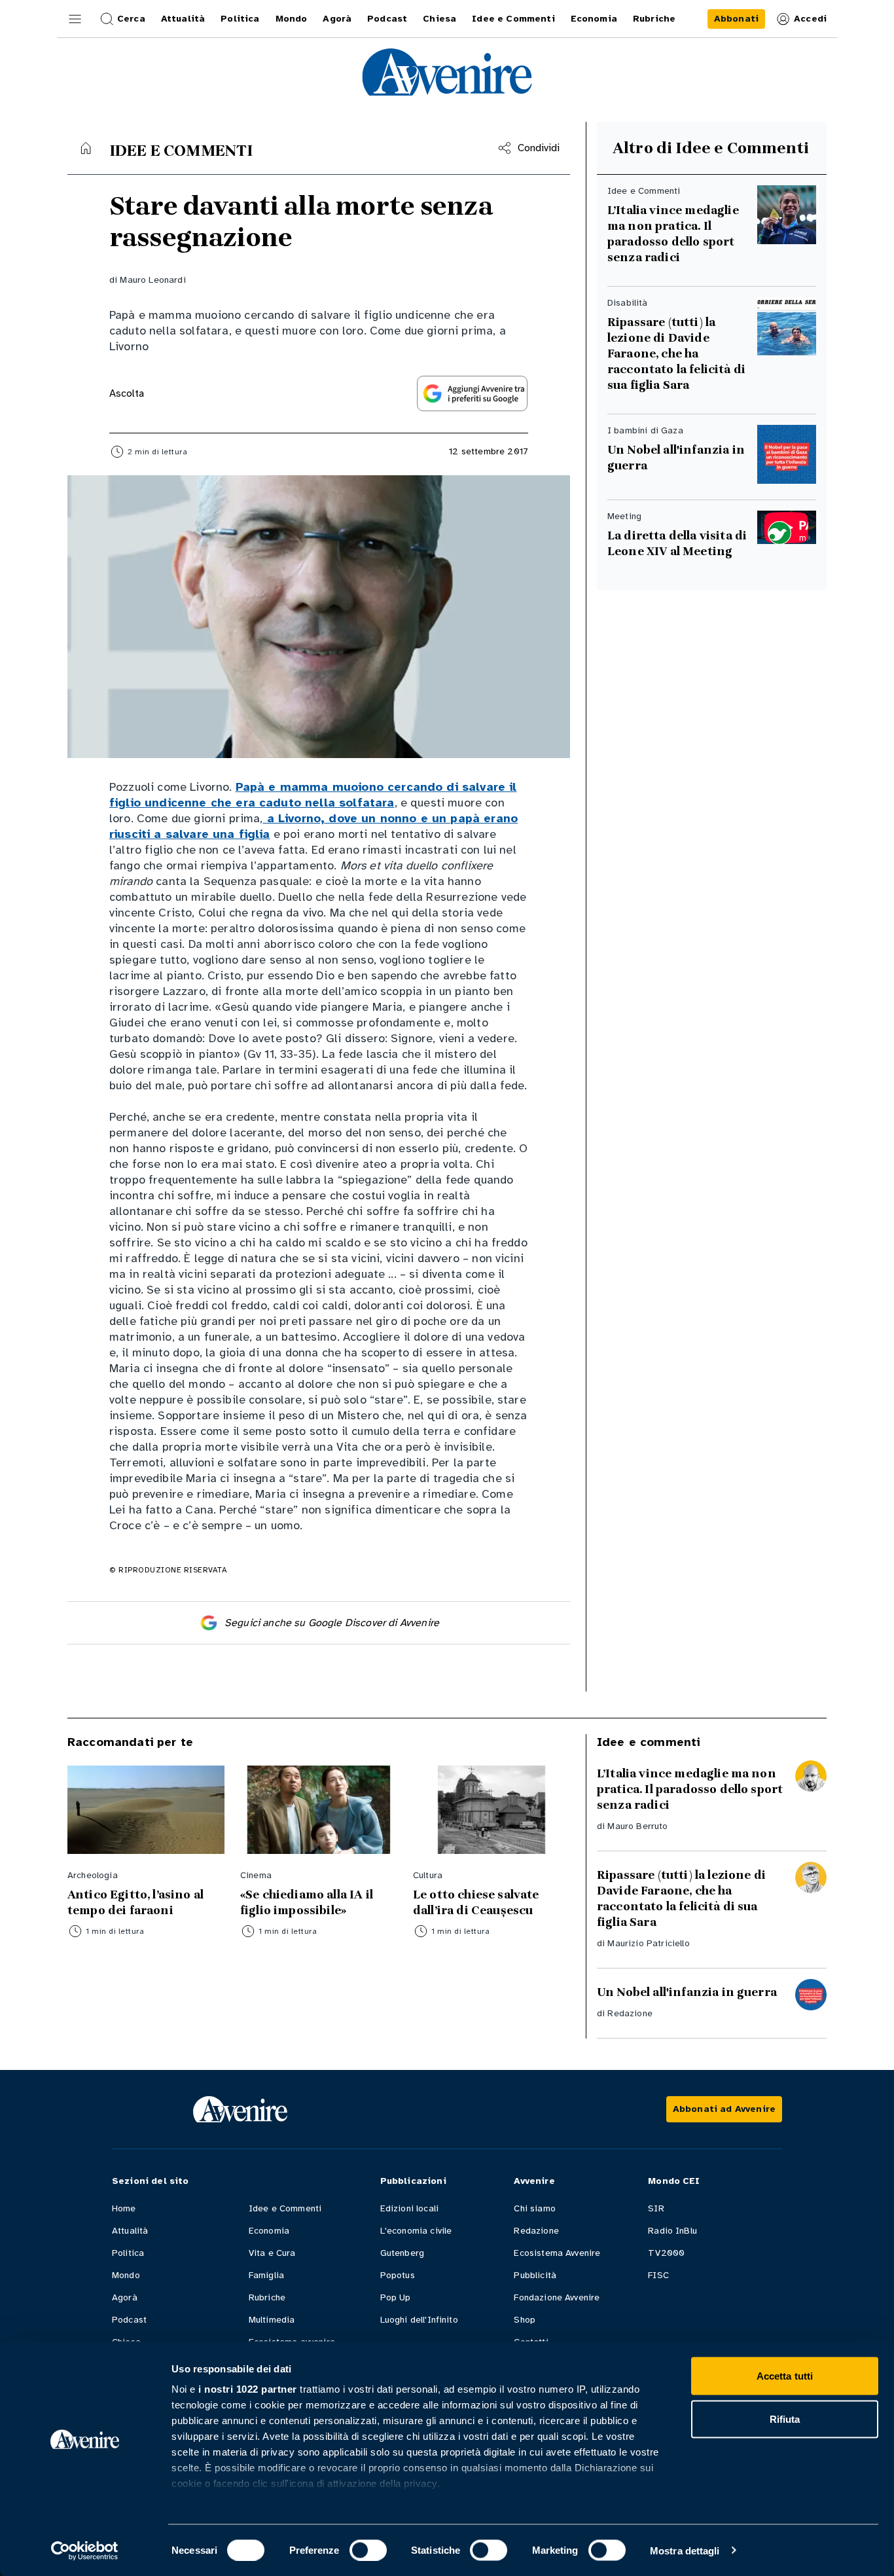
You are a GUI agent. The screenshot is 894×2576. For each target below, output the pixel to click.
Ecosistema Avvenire (557, 2253)
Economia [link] (594, 19)
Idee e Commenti (285, 2208)
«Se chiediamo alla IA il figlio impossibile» (307, 1902)
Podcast (129, 2320)
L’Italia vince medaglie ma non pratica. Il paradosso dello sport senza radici (673, 234)
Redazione (630, 2013)
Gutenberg (402, 2253)
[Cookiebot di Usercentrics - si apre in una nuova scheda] (85, 2550)
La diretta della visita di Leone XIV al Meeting (677, 543)
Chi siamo (534, 2208)
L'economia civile (416, 2231)
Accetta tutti (785, 2376)
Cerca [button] (131, 19)
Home (124, 2208)
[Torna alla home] (86, 148)
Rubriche (267, 2297)
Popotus (398, 2275)
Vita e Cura (272, 2253)
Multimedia (272, 2320)
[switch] (368, 2550)
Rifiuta (785, 2419)
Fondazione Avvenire (557, 2297)
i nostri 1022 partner (248, 2389)
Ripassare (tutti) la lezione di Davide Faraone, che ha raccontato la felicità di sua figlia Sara (676, 354)
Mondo (126, 2275)
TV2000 (666, 2253)
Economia (269, 2231)
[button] (75, 19)
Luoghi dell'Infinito (419, 2320)
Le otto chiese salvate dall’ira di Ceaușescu (477, 1902)
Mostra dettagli (685, 2550)
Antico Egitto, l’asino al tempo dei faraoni (135, 1902)
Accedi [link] (810, 19)
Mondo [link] (292, 19)
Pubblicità (535, 2275)
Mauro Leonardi (152, 280)
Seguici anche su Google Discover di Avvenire (332, 1623)
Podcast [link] (387, 19)
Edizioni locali (409, 2208)
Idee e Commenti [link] (513, 19)
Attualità (130, 2231)
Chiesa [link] (439, 19)
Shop (525, 2320)
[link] (736, 19)
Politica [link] (240, 19)
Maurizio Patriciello (648, 1943)
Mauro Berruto (637, 1826)
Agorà (125, 2297)
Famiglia (266, 2275)
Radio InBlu (672, 2231)
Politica (128, 2253)
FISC (658, 2275)
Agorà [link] (337, 19)
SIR (656, 2208)
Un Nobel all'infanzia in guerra (676, 458)
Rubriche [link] (654, 19)
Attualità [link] (183, 19)
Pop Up (396, 2297)
